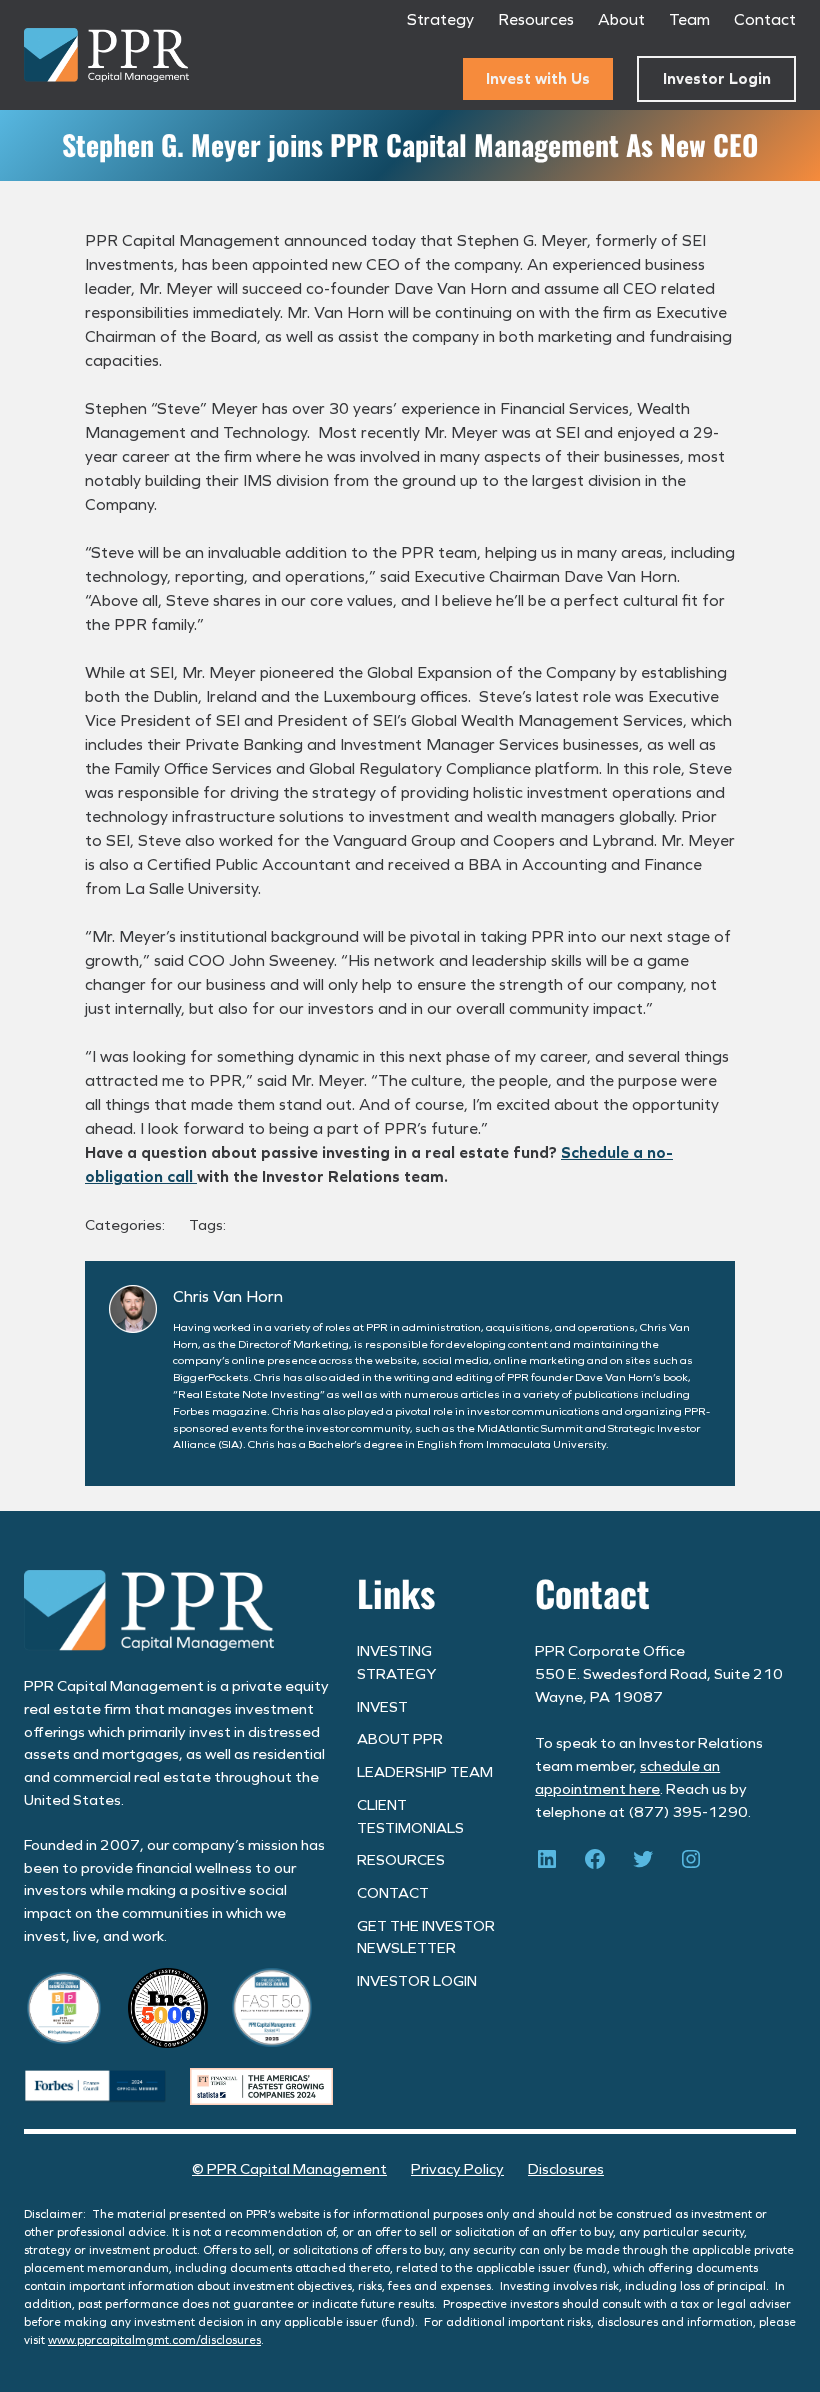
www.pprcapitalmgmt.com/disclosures (154, 2340)
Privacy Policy (457, 2169)
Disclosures (566, 2169)
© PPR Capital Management (289, 2169)
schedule (670, 1766)
